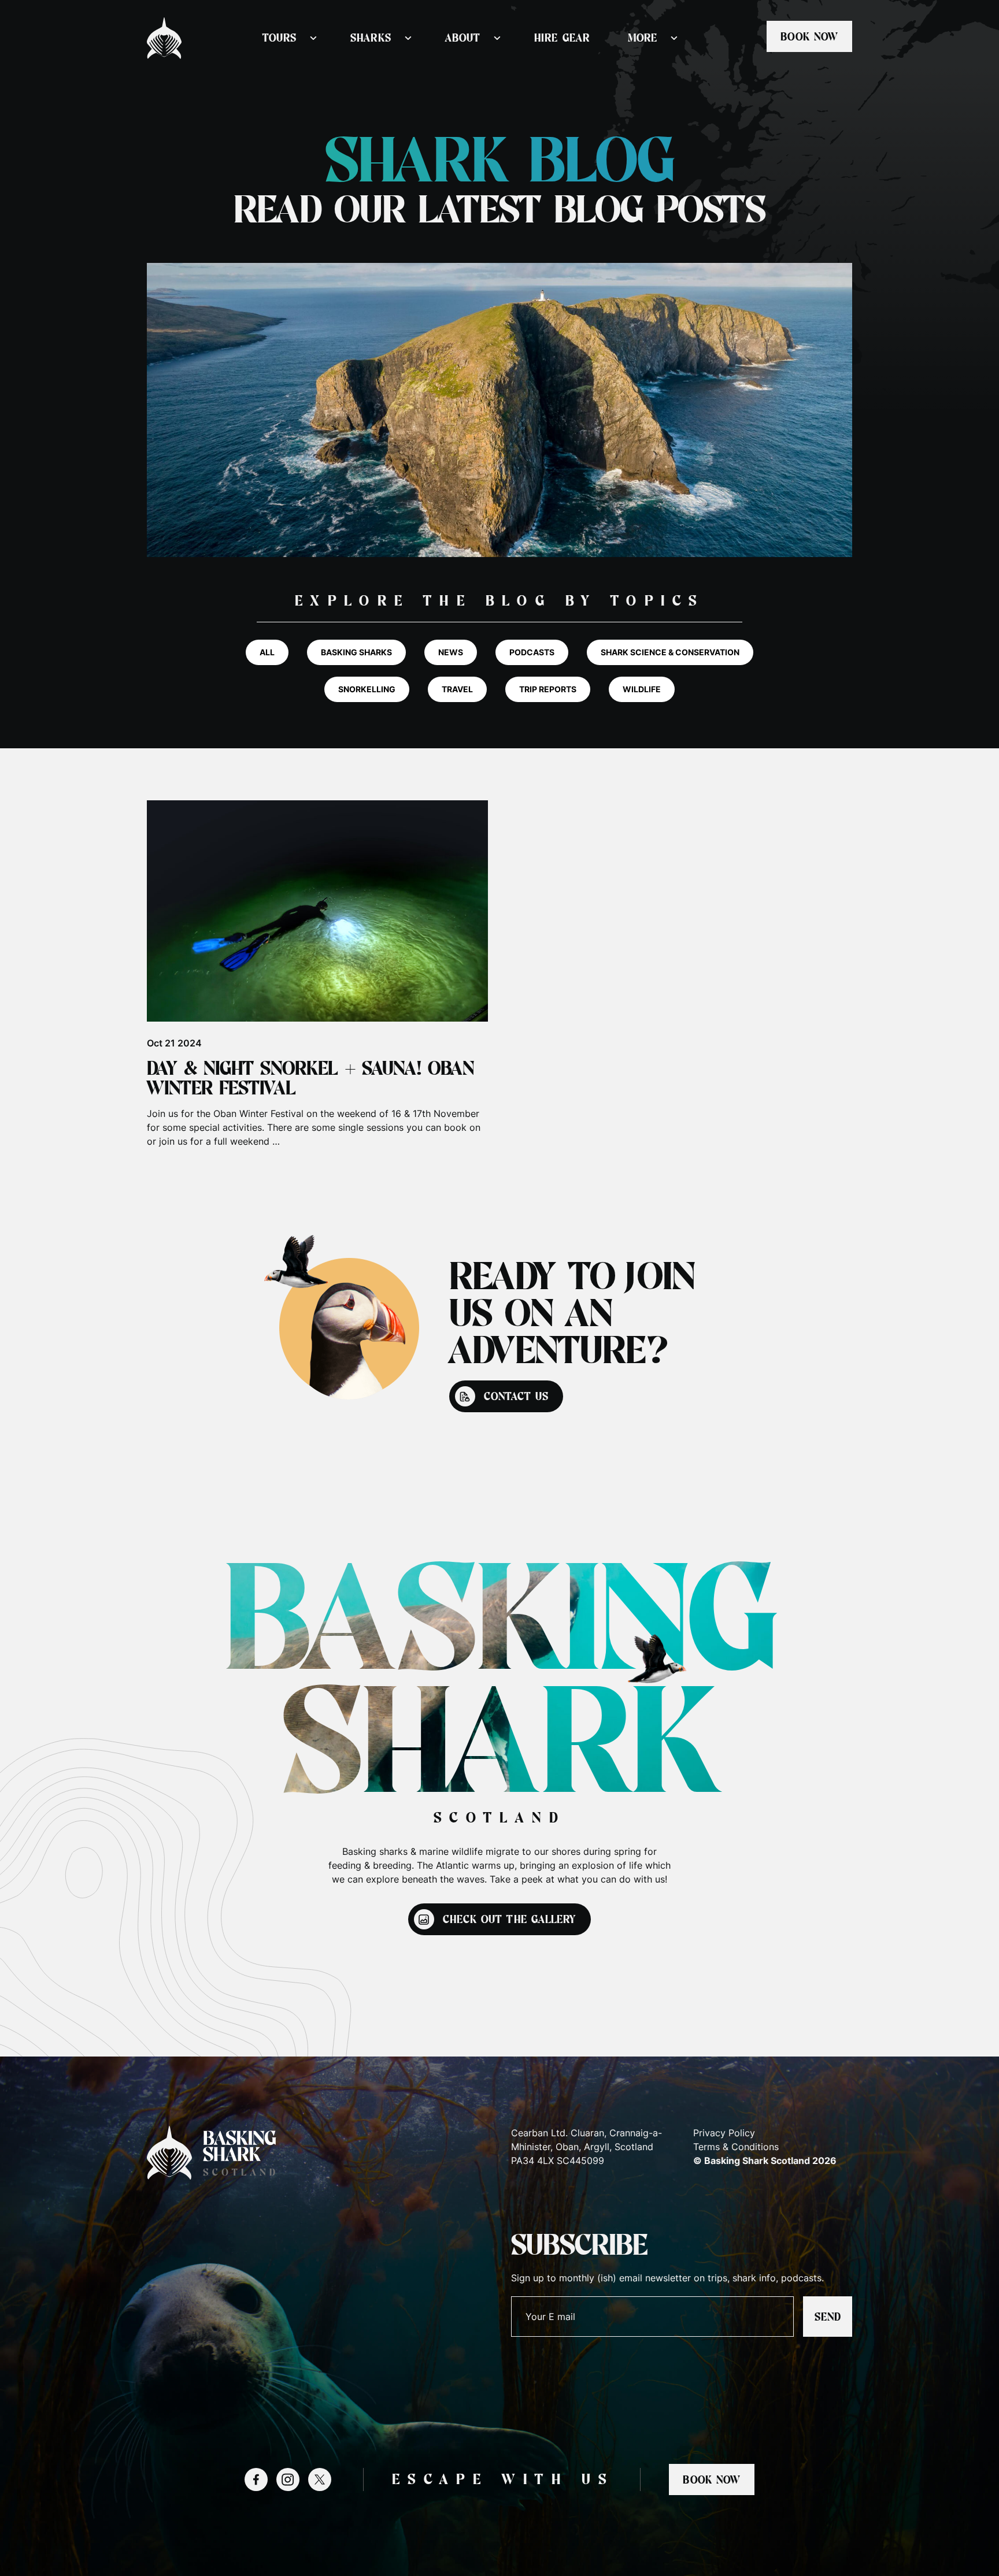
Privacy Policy (724, 2133)
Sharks (371, 38)
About (463, 38)
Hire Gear (562, 38)
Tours (280, 38)
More (643, 38)
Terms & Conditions (736, 2147)
